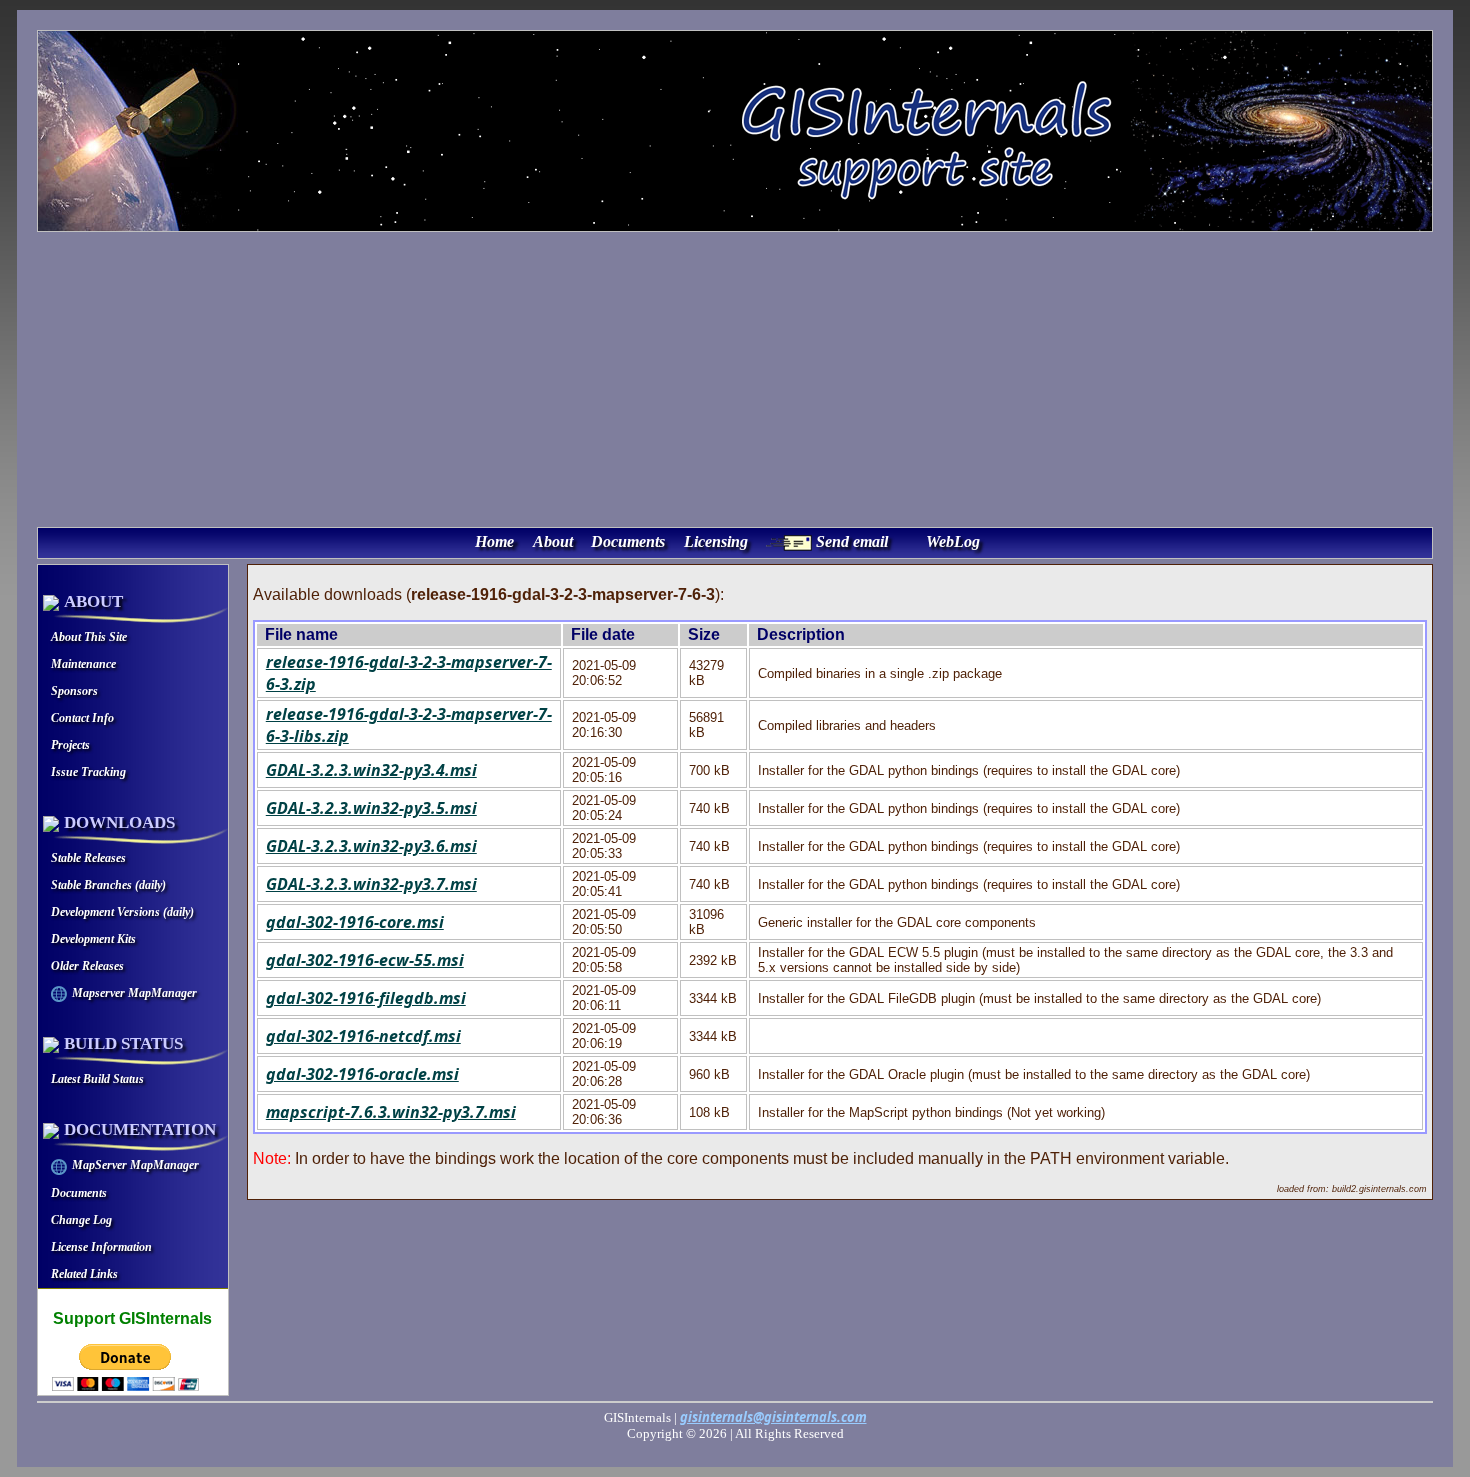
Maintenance (83, 664)
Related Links (84, 1274)
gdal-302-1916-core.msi (355, 922)
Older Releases (87, 966)
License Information (101, 1247)
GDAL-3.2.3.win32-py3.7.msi (371, 884)
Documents (628, 541)
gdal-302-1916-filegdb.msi (366, 998)
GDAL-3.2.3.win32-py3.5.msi (371, 808)
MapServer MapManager (135, 1165)
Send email (852, 541)
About (553, 541)
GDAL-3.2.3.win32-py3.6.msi (371, 846)
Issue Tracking (88, 772)
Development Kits (93, 939)
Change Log (81, 1220)
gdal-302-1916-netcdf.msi (363, 1036)
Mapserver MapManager (134, 993)
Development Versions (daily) (122, 912)
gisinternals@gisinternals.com (773, 1417)
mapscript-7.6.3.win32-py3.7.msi (391, 1112)
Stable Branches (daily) (108, 885)
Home (494, 541)
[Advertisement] (735, 377)
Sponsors (74, 691)
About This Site (89, 637)
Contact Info (82, 718)
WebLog (953, 541)
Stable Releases (88, 858)
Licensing (716, 541)
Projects (70, 745)
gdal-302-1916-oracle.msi (362, 1074)
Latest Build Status (97, 1079)
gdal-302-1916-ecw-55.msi (365, 960)
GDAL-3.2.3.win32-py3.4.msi (371, 770)
